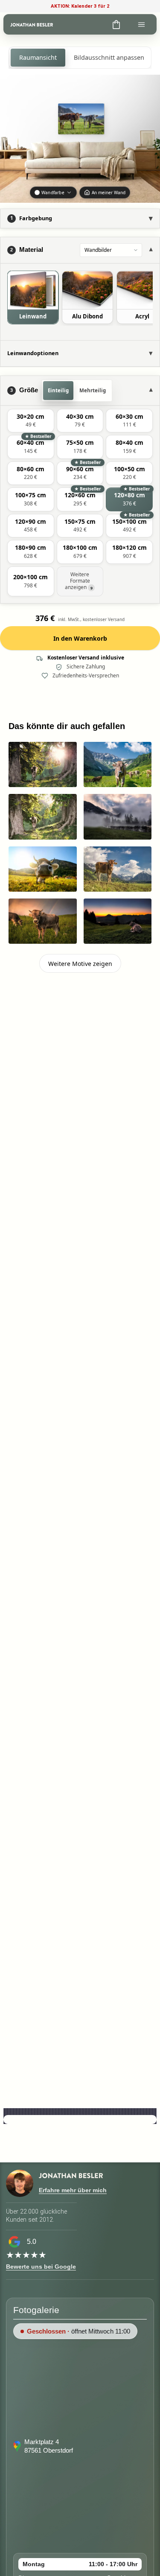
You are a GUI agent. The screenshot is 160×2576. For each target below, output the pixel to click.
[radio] (31, 421)
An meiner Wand (109, 193)
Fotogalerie (36, 2310)
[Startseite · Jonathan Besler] (32, 24)
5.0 (32, 2242)
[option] (33, 297)
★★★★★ (26, 2255)
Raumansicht (38, 57)
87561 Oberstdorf (49, 2450)
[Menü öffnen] (141, 24)
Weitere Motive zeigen (80, 964)
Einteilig (58, 390)
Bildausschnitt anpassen (109, 57)
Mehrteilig (93, 390)
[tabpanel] (80, 302)
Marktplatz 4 (42, 2442)
